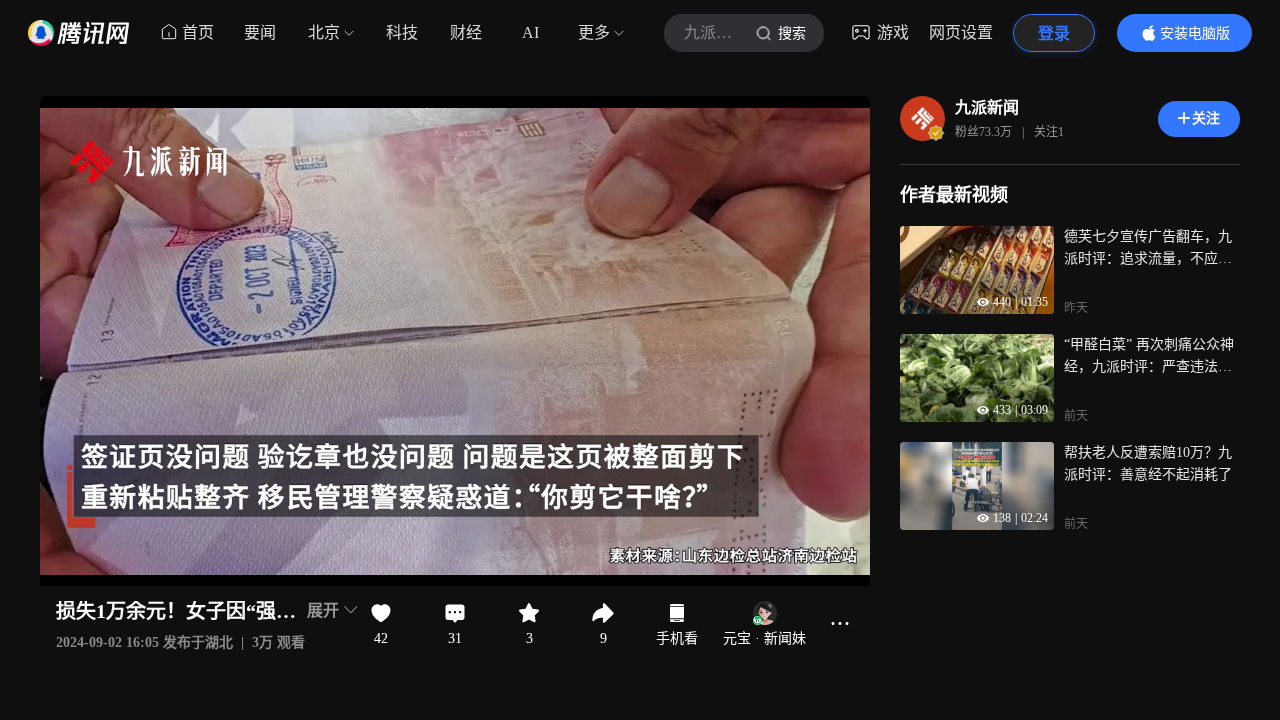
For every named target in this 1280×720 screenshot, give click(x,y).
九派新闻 (987, 107)
